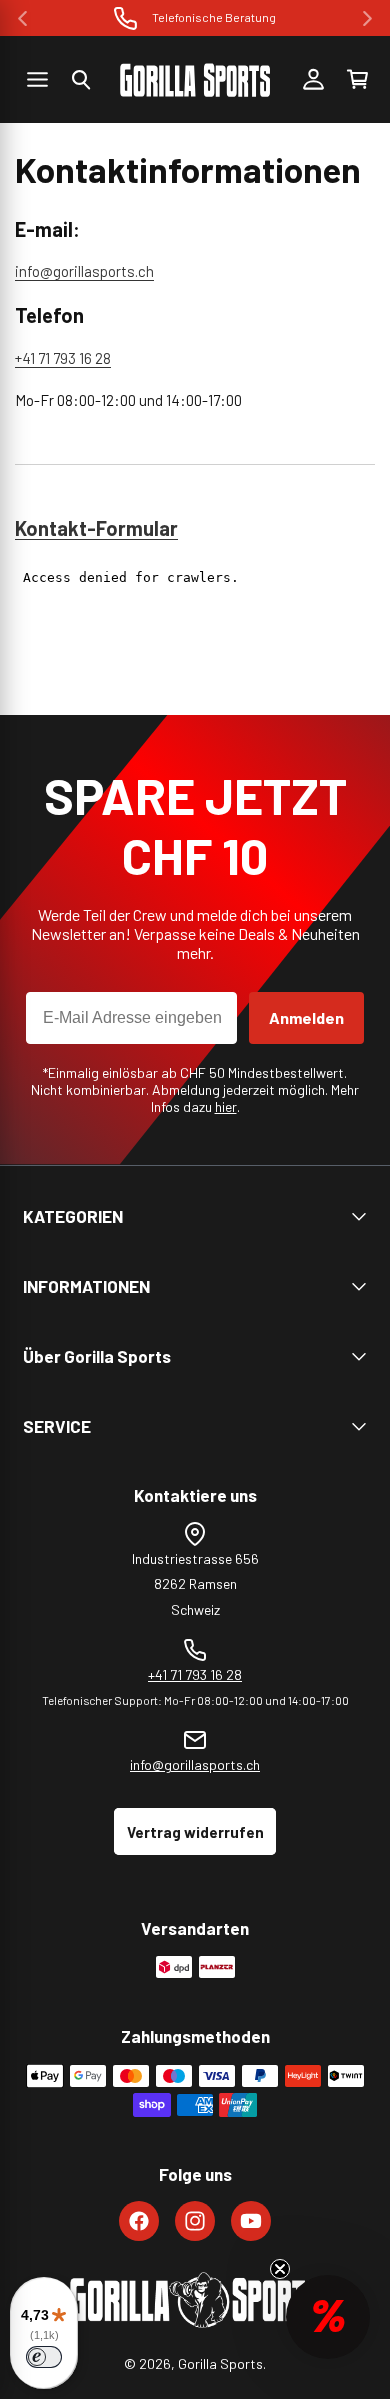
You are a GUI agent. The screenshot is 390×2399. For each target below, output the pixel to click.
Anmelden (306, 1017)
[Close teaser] (280, 2269)
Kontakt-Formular (96, 528)
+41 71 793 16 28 (63, 358)
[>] (367, 18)
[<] (22, 18)
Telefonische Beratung (214, 17)
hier (226, 1106)
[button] (81, 80)
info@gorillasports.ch (84, 271)
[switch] (44, 2357)
